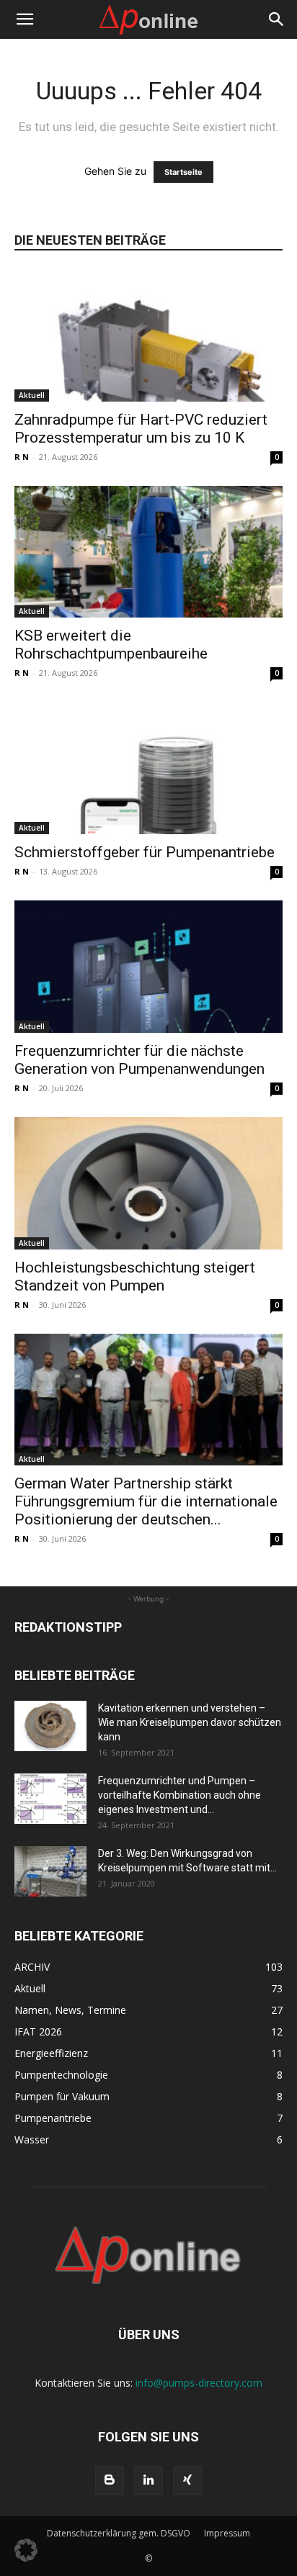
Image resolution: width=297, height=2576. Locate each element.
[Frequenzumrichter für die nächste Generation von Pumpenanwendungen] (148, 967)
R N (22, 457)
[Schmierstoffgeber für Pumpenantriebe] (148, 768)
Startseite (183, 172)
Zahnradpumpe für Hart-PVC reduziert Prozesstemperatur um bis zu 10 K (141, 429)
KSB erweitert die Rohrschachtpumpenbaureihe (111, 645)
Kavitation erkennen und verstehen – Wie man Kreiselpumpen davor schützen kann (190, 1722)
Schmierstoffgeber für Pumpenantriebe (145, 852)
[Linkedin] (148, 2480)
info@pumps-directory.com (199, 2383)
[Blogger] (110, 2480)
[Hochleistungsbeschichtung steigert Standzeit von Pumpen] (148, 1183)
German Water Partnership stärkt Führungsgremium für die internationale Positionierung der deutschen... (146, 1501)
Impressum (227, 2533)
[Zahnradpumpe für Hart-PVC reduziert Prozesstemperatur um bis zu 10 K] (148, 335)
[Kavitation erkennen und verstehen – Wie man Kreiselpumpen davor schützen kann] (50, 1726)
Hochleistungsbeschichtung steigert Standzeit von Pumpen (135, 1276)
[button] (25, 19)
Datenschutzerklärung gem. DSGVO (119, 2533)
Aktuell (32, 395)
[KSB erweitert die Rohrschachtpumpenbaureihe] (148, 552)
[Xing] (187, 2480)
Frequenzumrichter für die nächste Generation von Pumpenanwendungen (139, 1060)
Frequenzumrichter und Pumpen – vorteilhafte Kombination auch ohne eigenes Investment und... (179, 1795)
